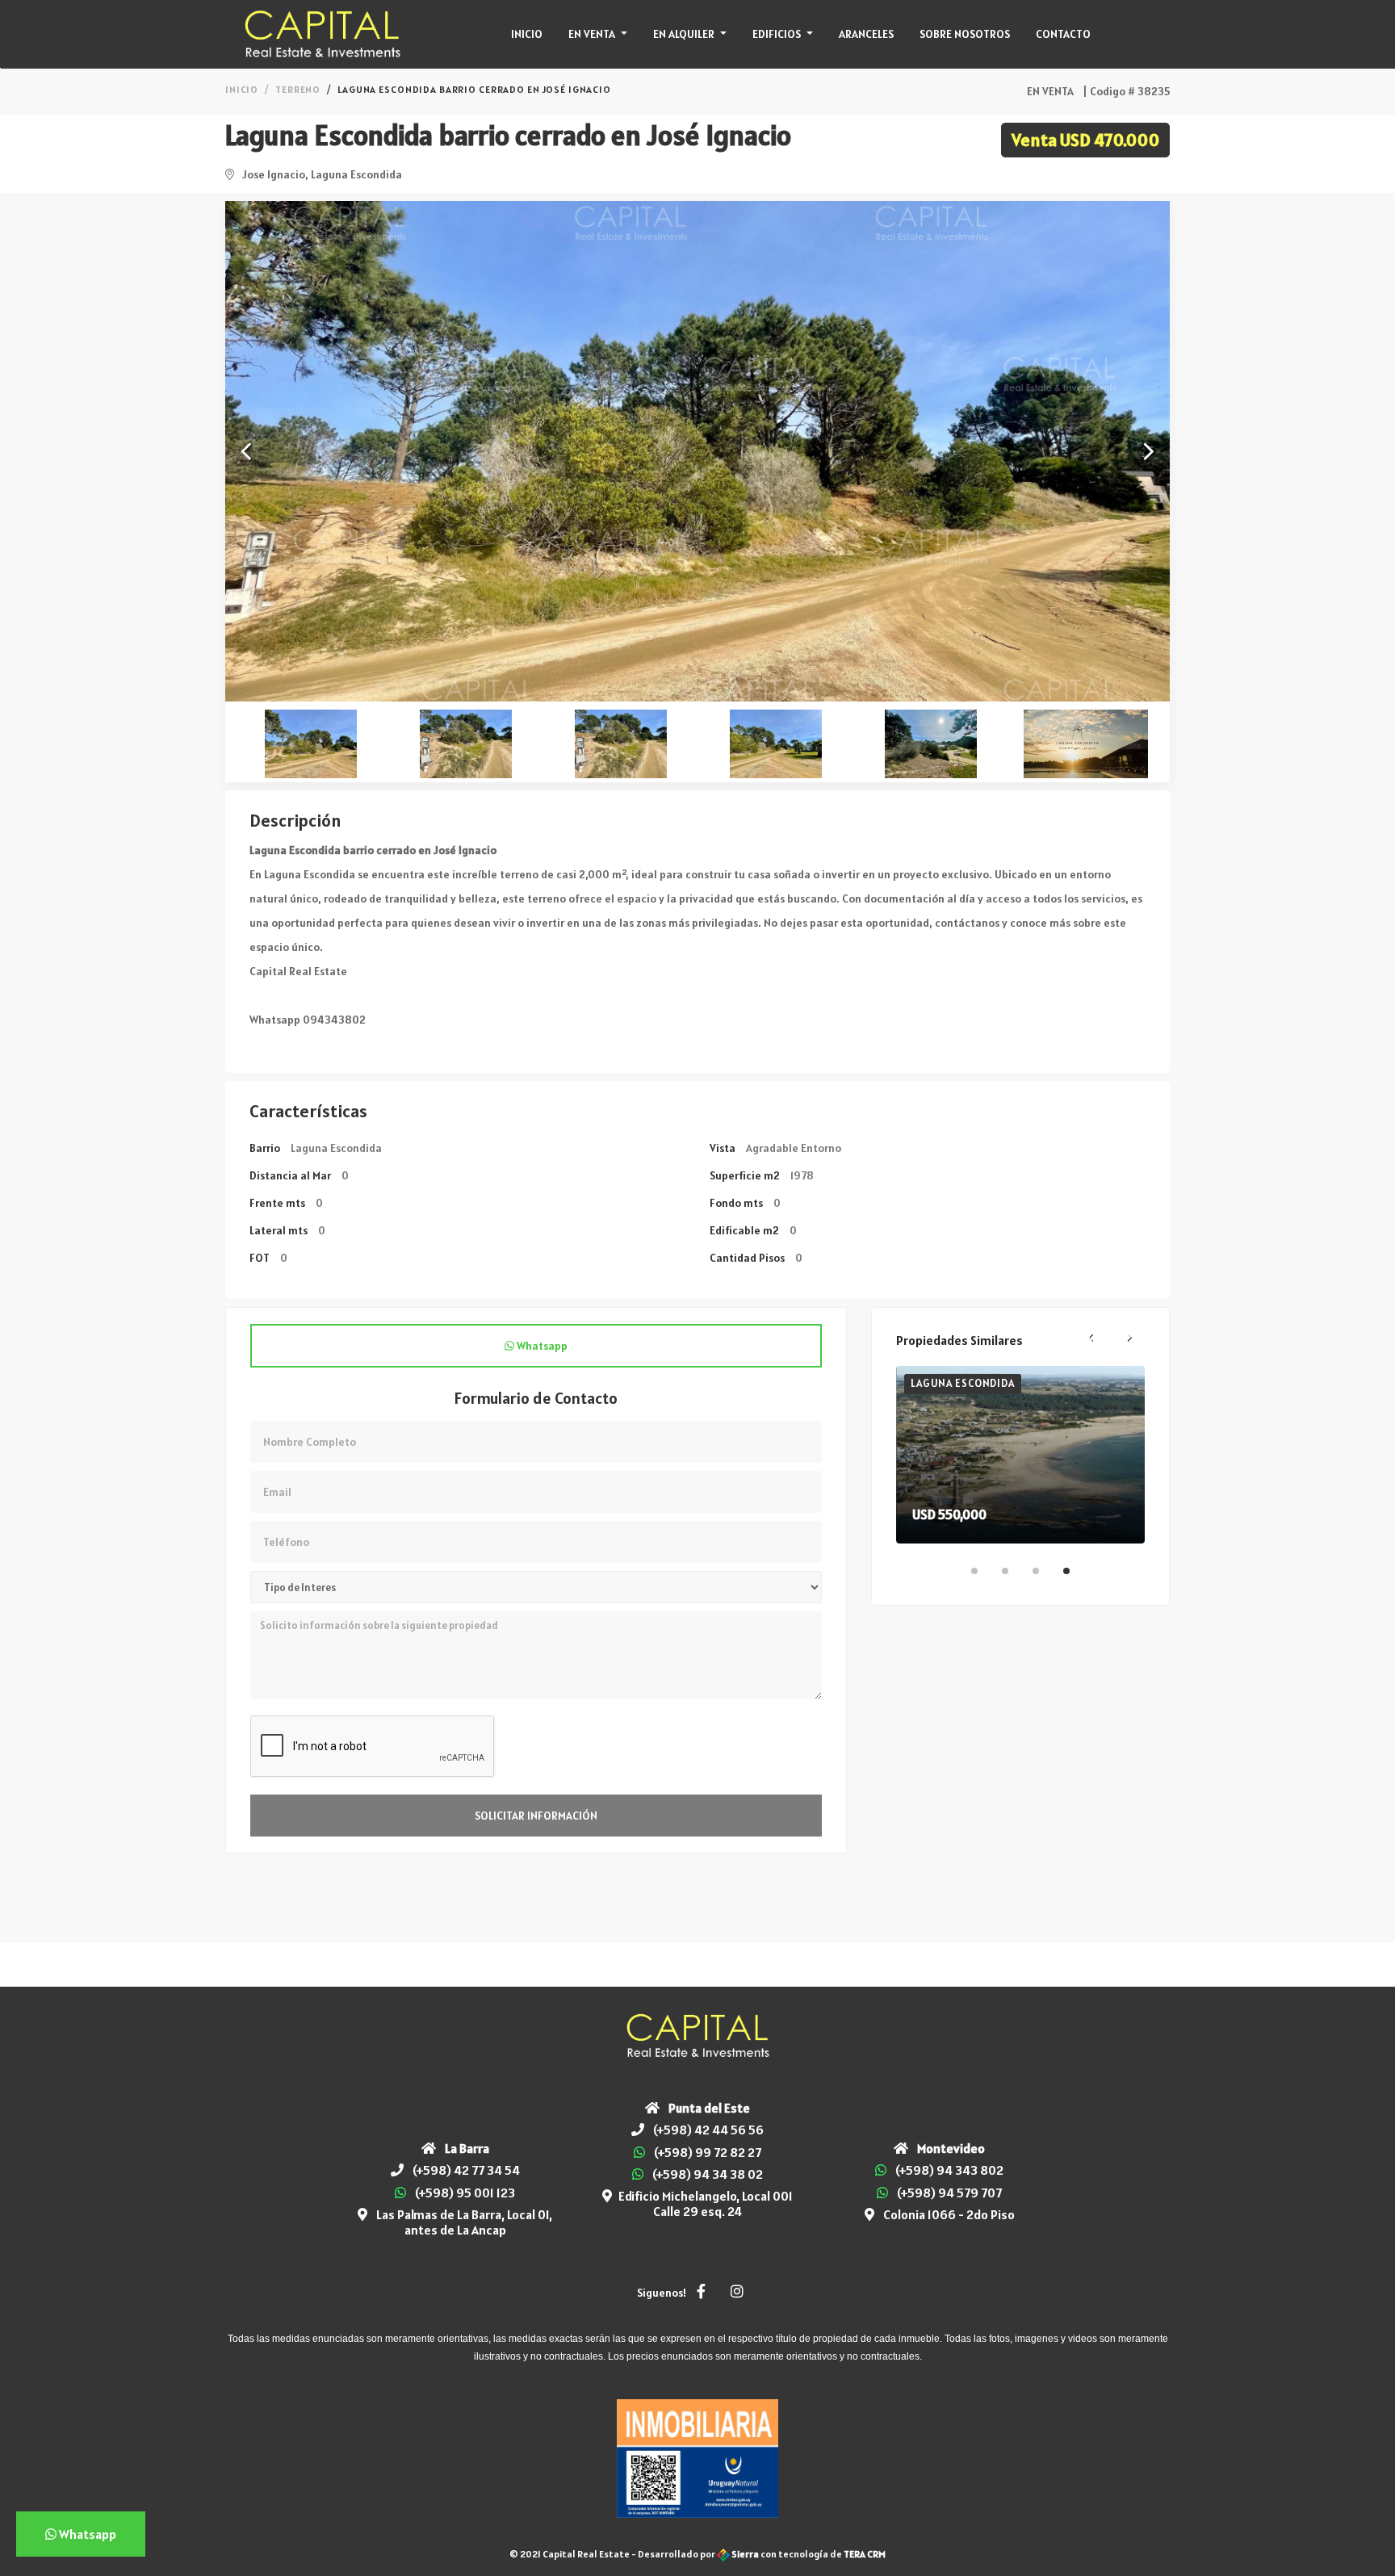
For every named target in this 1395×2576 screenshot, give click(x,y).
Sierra (745, 2554)
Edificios (778, 34)
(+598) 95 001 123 (465, 2193)
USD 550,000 (949, 1514)
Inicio (527, 34)
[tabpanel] (1020, 1455)
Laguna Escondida (962, 1383)
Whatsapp (541, 1346)
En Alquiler (685, 34)
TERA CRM (865, 2554)
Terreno (298, 89)
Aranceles (866, 34)
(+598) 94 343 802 (949, 2170)
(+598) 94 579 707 (949, 2193)
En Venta (593, 34)
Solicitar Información (536, 1816)
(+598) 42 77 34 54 (466, 2170)
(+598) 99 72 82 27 (708, 2152)
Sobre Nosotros (965, 34)
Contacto (1063, 34)
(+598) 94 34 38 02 (708, 2174)
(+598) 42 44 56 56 (708, 2130)
